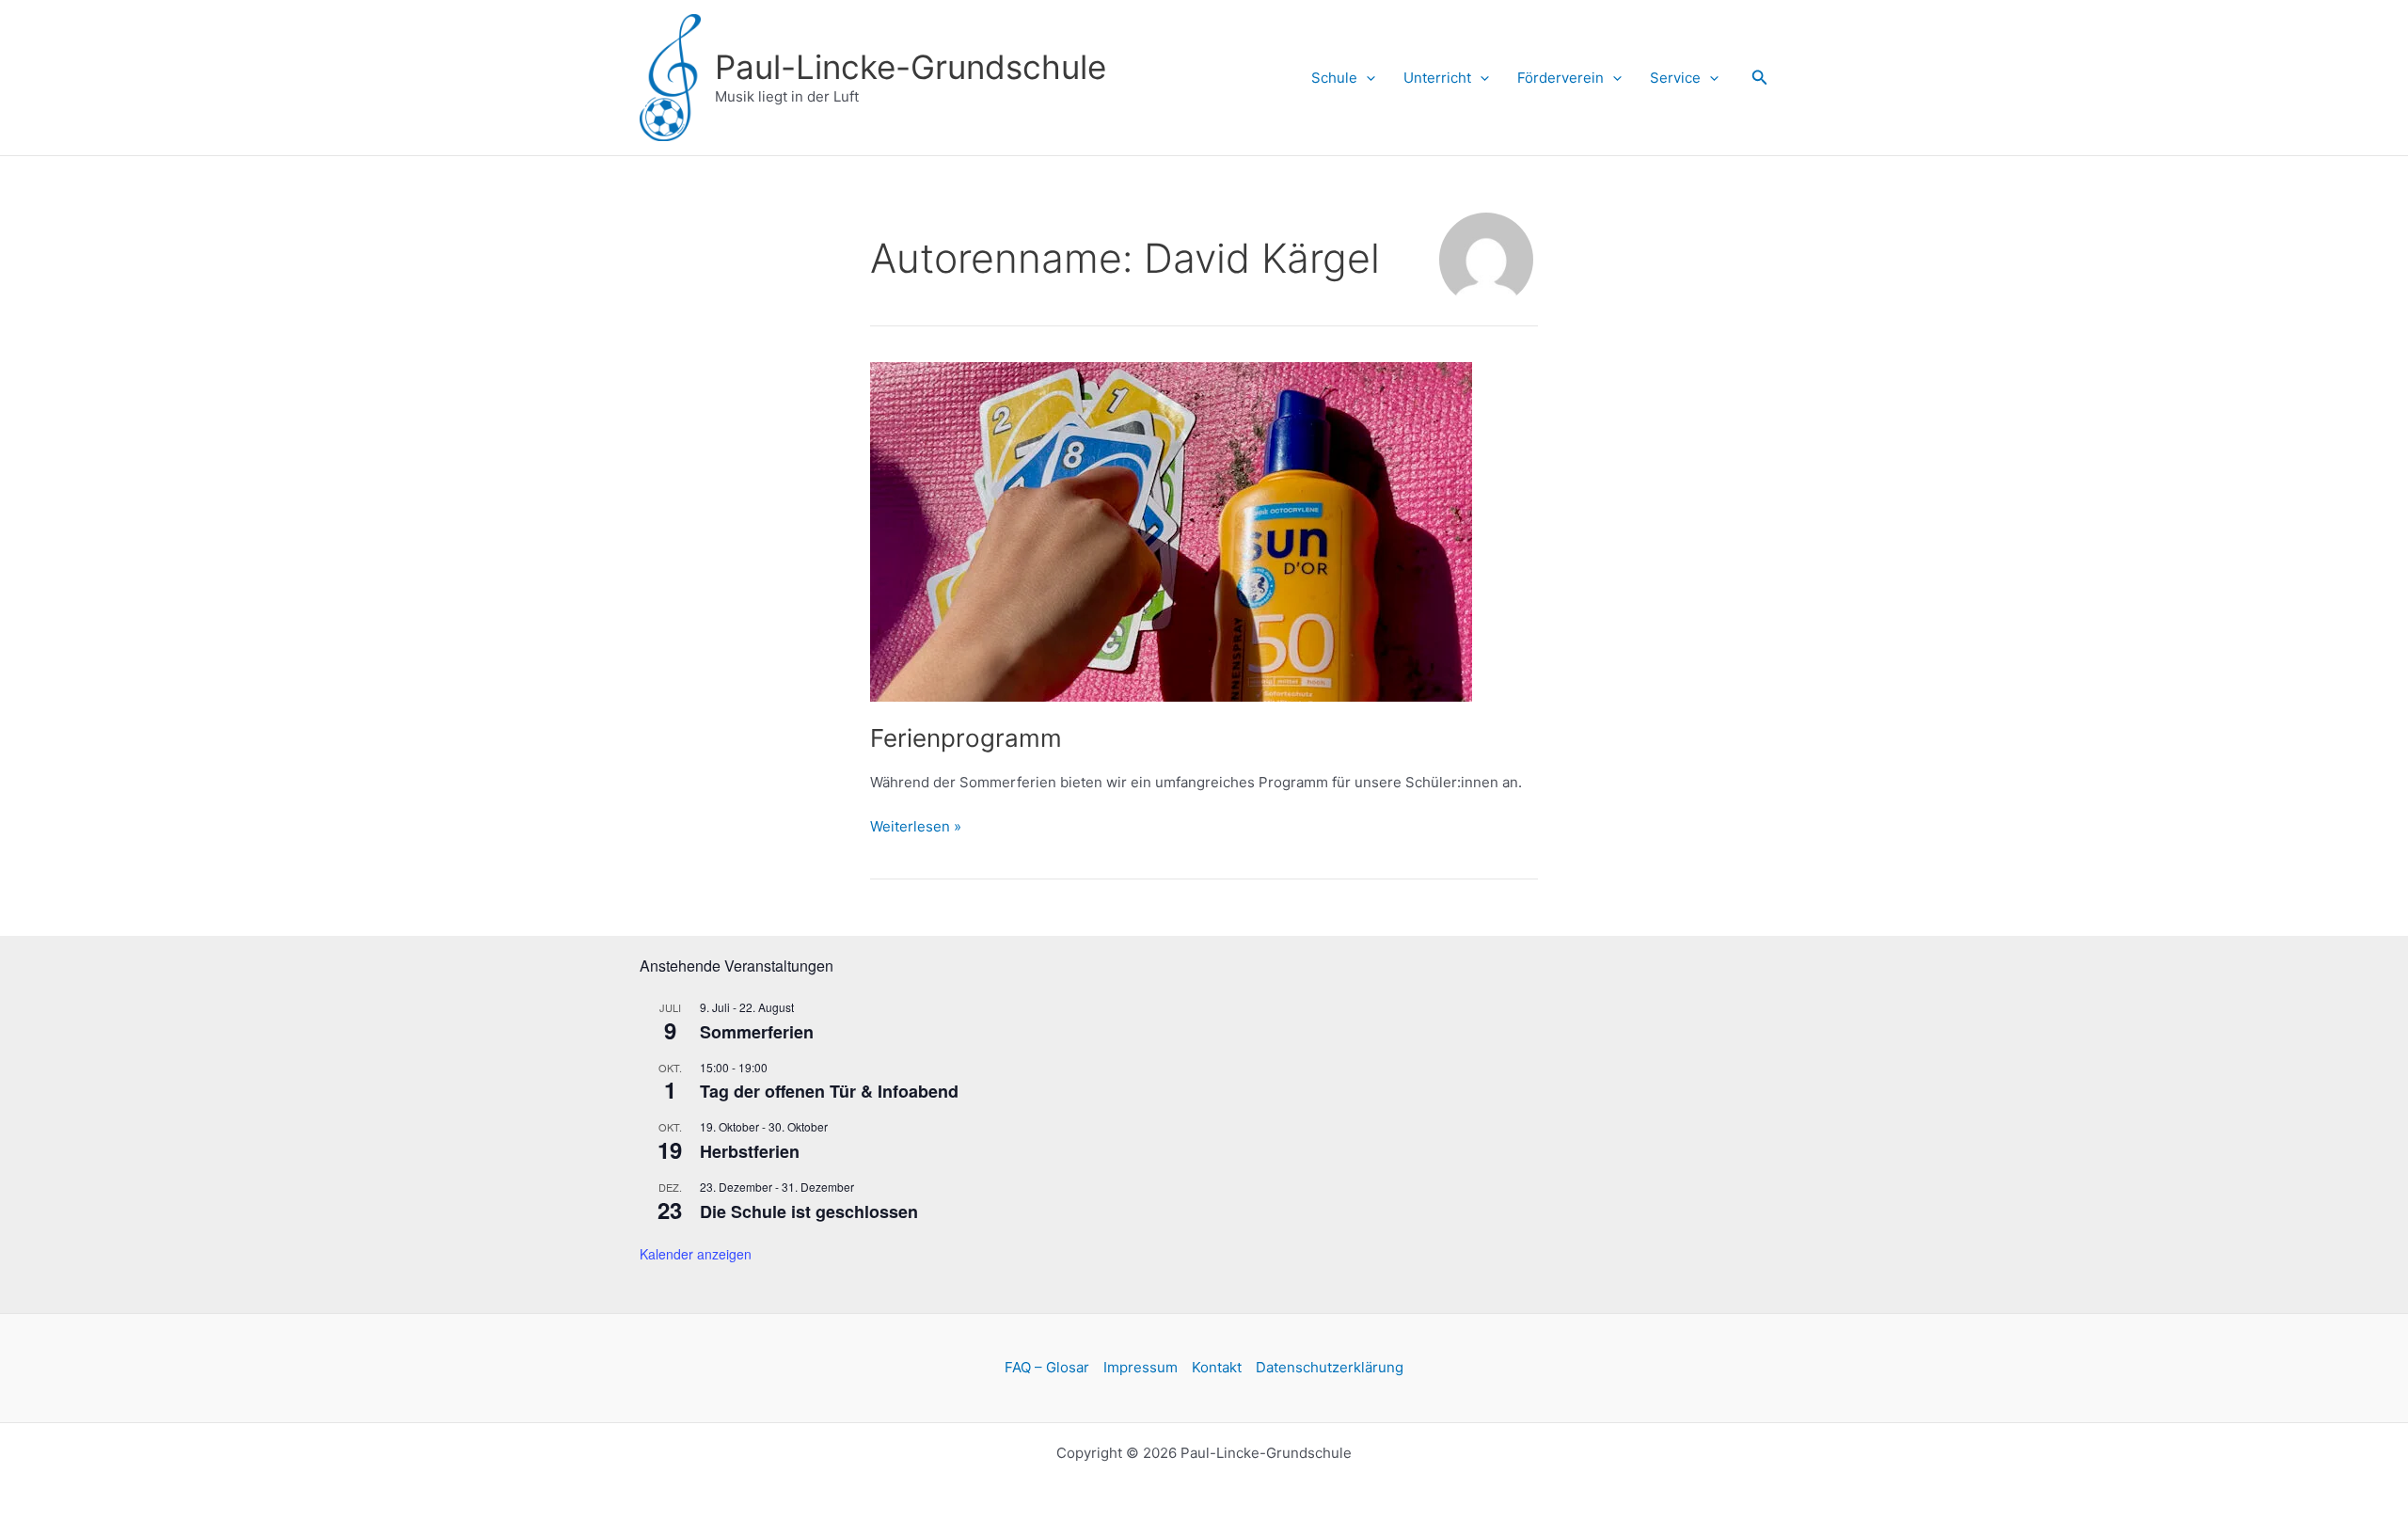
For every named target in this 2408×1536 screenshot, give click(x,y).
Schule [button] (1334, 78)
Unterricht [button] (1437, 78)
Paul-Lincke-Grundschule (911, 67)
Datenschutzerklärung (1330, 1367)
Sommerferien (757, 1032)
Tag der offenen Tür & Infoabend (829, 1091)
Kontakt (1217, 1367)
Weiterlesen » (916, 826)
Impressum (1141, 1367)
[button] (1366, 78)
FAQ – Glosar (1047, 1367)
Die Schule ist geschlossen (809, 1211)
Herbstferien (750, 1151)
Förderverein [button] (1560, 78)
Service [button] (1675, 78)
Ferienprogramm (966, 738)
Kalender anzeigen (696, 1254)
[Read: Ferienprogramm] (1171, 530)
